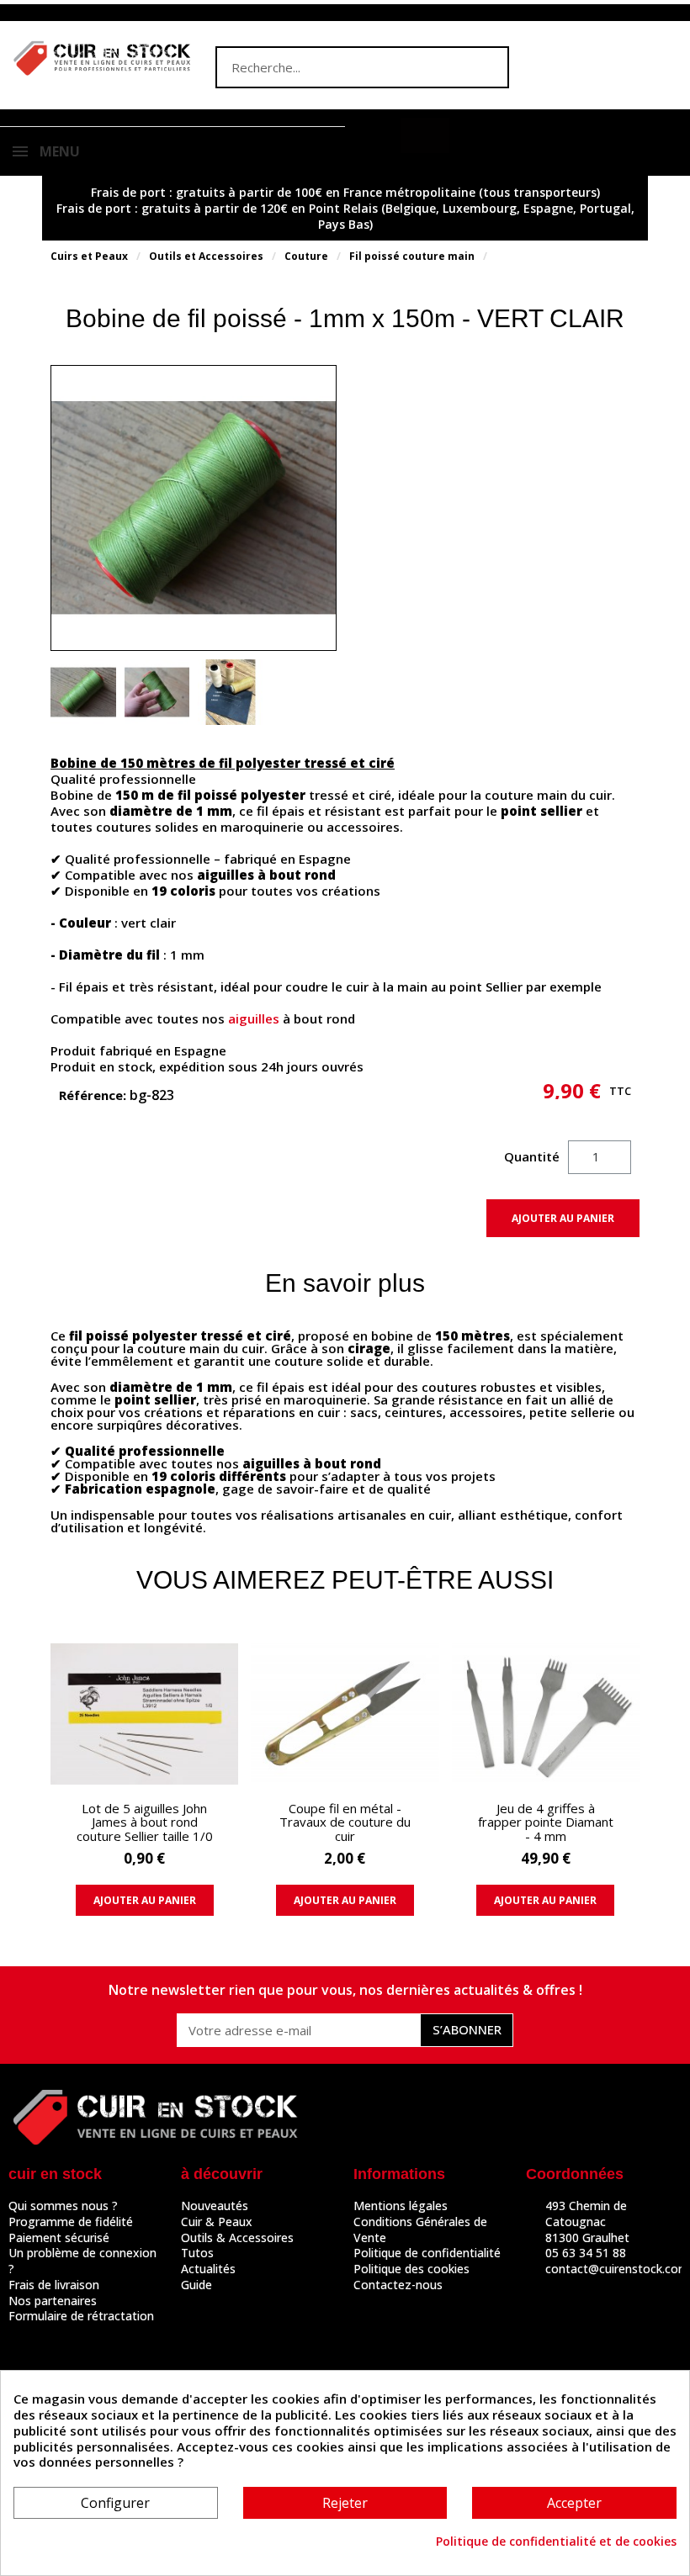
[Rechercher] (486, 67)
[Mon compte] (377, 137)
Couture (306, 256)
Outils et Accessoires (206, 256)
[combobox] (329, 67)
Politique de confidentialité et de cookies (556, 2542)
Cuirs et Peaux (89, 256)
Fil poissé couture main (412, 256)
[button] (425, 135)
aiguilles (254, 1018)
